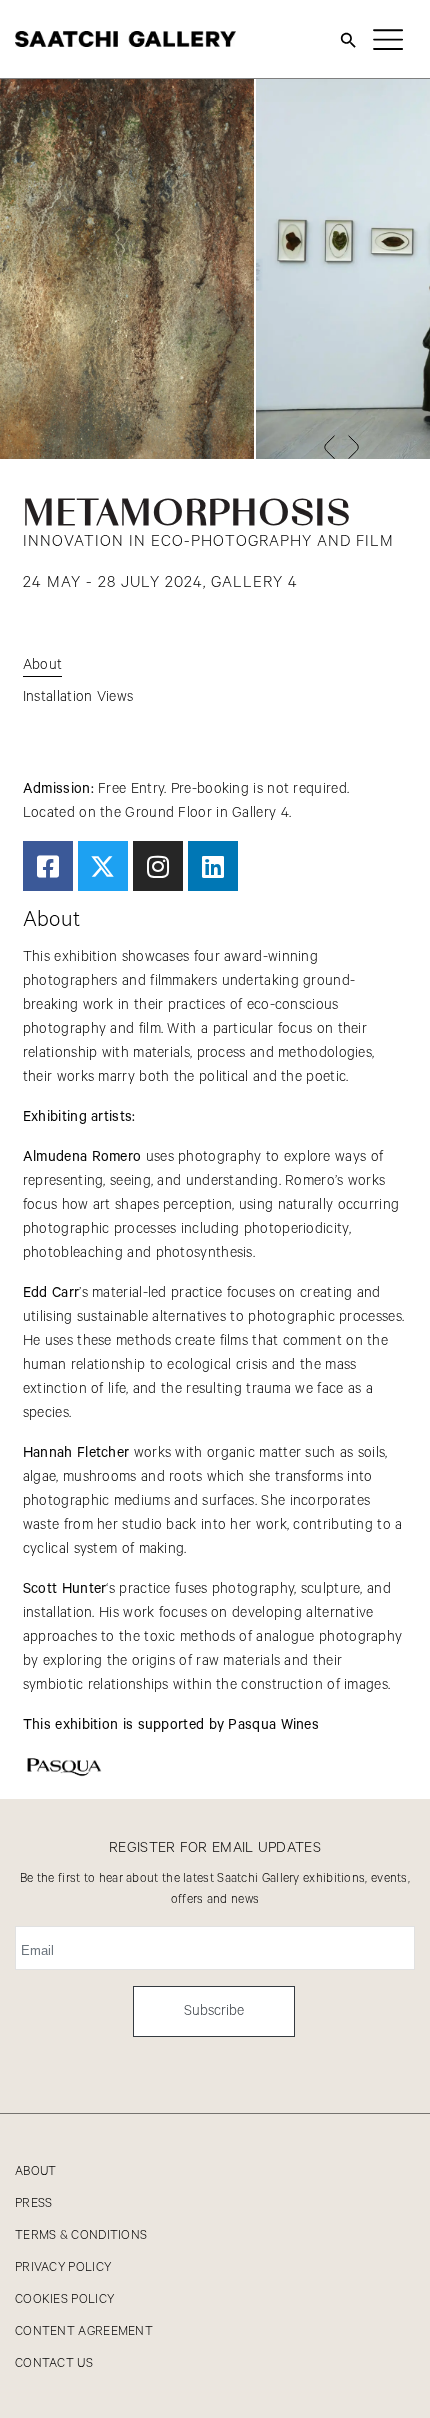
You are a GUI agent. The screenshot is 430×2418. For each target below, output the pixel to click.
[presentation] (329, 447)
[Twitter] (103, 866)
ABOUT (36, 2171)
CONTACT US (54, 2363)
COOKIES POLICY (64, 2299)
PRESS (34, 2203)
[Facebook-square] (48, 866)
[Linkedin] (213, 866)
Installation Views (78, 697)
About (43, 665)
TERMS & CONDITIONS (81, 2235)
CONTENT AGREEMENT (84, 2331)
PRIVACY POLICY (63, 2267)
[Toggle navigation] (388, 39)
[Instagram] (158, 866)
